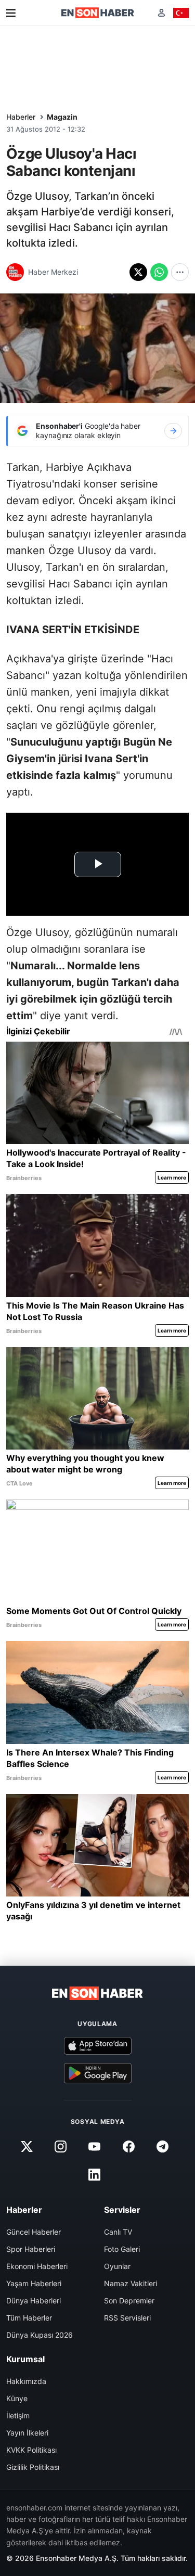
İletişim (18, 2415)
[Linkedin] (95, 2175)
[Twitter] (27, 2147)
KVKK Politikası (31, 2450)
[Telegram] (162, 2147)
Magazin (62, 117)
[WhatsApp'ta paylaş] (159, 272)
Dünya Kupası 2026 (40, 2335)
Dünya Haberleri (34, 2301)
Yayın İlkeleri (27, 2433)
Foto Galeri (122, 2249)
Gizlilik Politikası (33, 2467)
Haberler (21, 117)
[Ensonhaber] (98, 13)
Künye (17, 2398)
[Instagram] (61, 2147)
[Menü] (11, 13)
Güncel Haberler (34, 2232)
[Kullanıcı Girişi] (161, 13)
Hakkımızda (26, 2381)
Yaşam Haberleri (34, 2283)
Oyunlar (117, 2266)
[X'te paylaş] (138, 272)
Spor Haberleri (31, 2249)
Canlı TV (118, 2232)
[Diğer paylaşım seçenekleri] (180, 272)
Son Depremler (129, 2301)
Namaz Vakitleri (131, 2283)
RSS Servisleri (127, 2318)
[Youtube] (95, 2147)
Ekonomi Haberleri (37, 2266)
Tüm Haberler (29, 2318)
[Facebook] (128, 2147)
